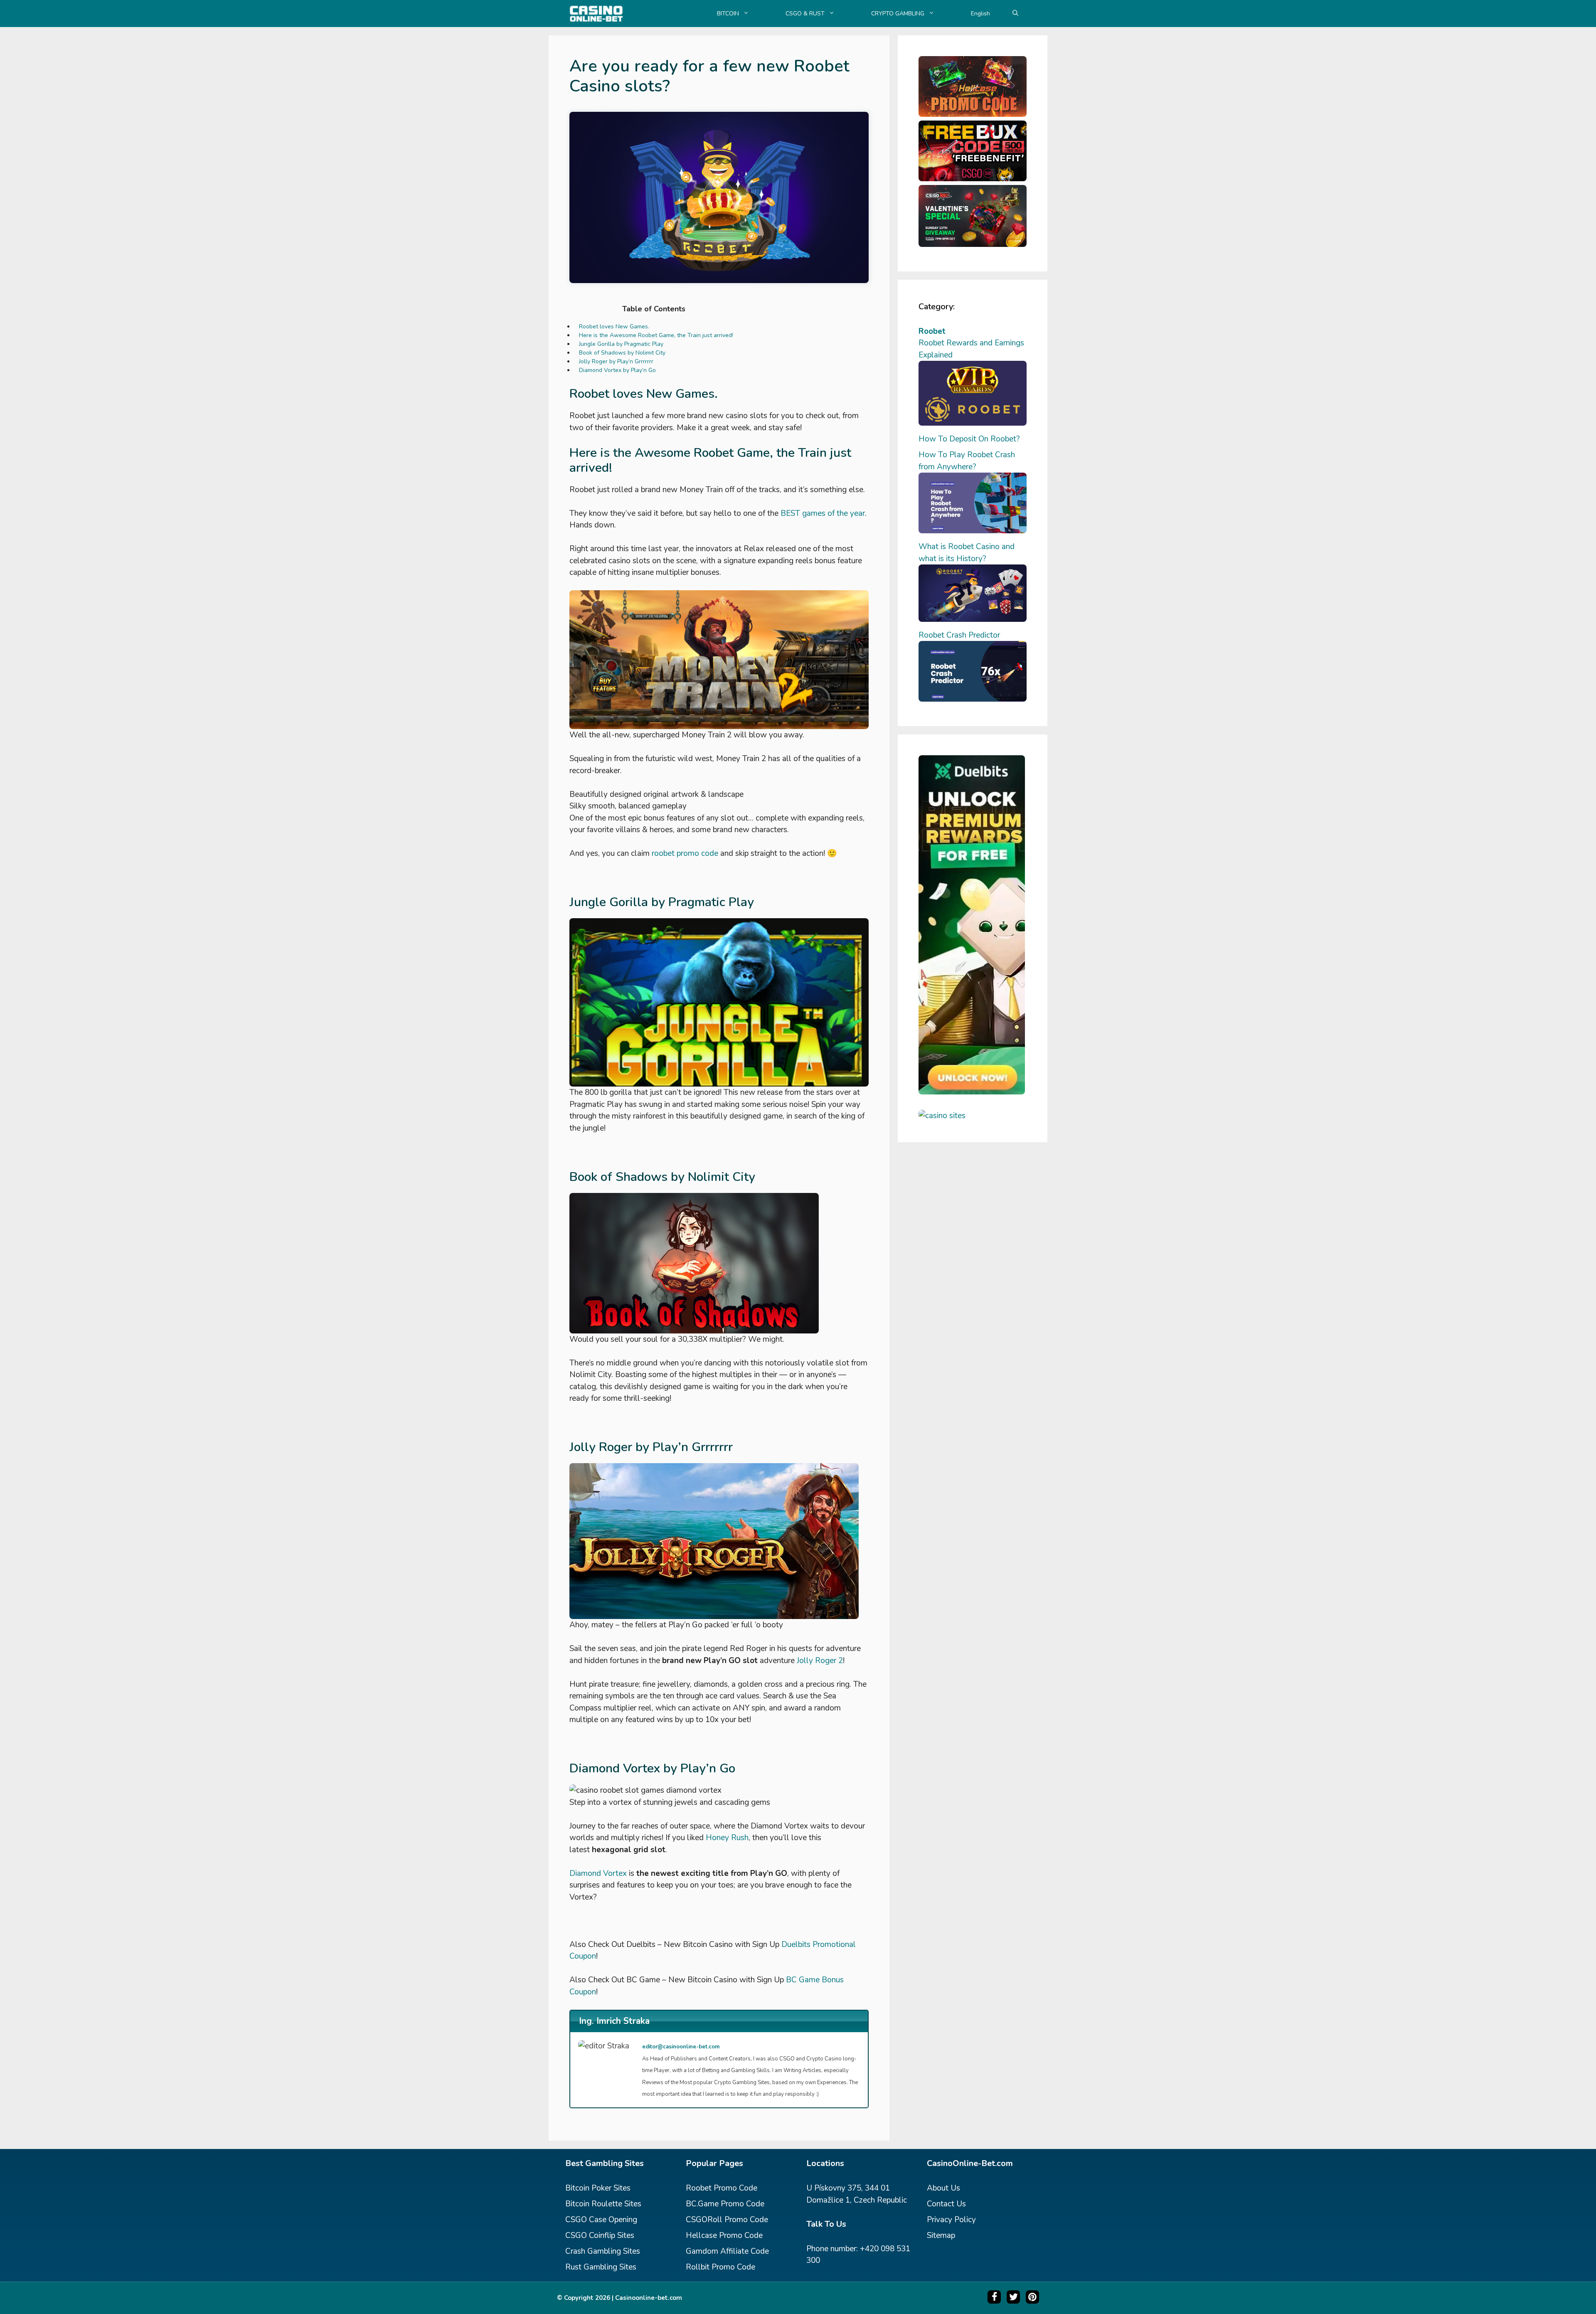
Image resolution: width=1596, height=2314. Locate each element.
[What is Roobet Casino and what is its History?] (973, 619)
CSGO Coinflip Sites (600, 2235)
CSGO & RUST (805, 14)
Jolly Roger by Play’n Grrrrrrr (616, 361)
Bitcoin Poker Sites (598, 2188)
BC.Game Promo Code (725, 2204)
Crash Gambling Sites (603, 2251)
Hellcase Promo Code (724, 2235)
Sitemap (941, 2235)
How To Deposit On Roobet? (969, 439)
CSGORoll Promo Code (727, 2220)
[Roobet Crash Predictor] (973, 699)
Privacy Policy (951, 2220)
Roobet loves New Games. (614, 327)
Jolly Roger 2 (820, 1661)
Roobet (932, 331)
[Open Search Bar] (1015, 14)
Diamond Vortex (598, 1873)
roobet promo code (685, 853)
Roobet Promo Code (722, 2188)
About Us (943, 2188)
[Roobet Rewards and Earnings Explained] (973, 423)
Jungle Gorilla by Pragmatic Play (621, 344)
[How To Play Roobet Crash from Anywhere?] (973, 531)
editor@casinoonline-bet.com (681, 2047)
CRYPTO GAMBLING (898, 14)
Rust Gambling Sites (601, 2267)
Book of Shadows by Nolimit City (622, 353)
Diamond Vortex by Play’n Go (617, 370)
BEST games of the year (823, 513)
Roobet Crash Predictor (959, 635)
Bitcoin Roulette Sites (603, 2204)
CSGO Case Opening (601, 2220)
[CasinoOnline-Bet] (596, 14)
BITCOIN (728, 14)
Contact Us (946, 2204)
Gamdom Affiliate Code (727, 2251)
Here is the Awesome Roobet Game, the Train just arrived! (656, 335)
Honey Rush (727, 1838)
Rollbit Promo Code (720, 2267)
